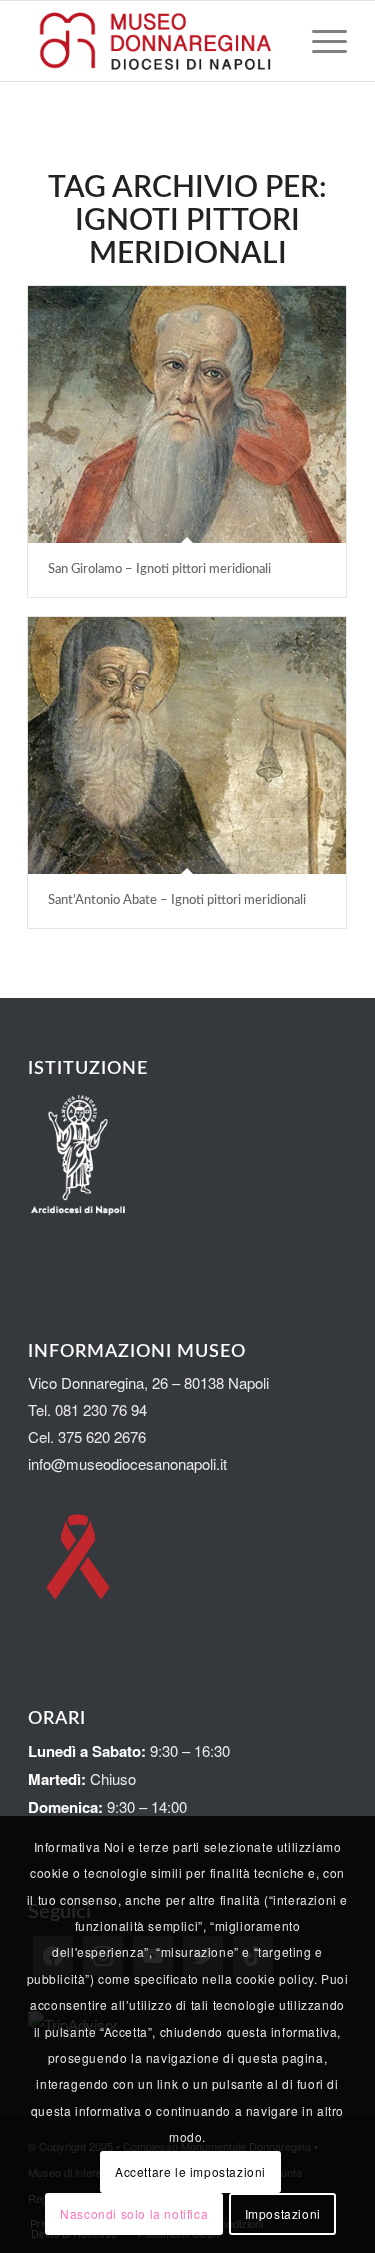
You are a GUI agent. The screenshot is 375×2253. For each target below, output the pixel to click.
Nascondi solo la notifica (134, 2213)
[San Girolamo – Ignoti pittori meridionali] (187, 414)
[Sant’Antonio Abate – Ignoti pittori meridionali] (187, 745)
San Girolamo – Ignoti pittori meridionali (162, 569)
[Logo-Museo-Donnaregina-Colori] (155, 41)
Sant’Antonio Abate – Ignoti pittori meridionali (180, 900)
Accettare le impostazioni (190, 2171)
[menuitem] (319, 41)
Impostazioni (283, 2213)
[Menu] (319, 41)
